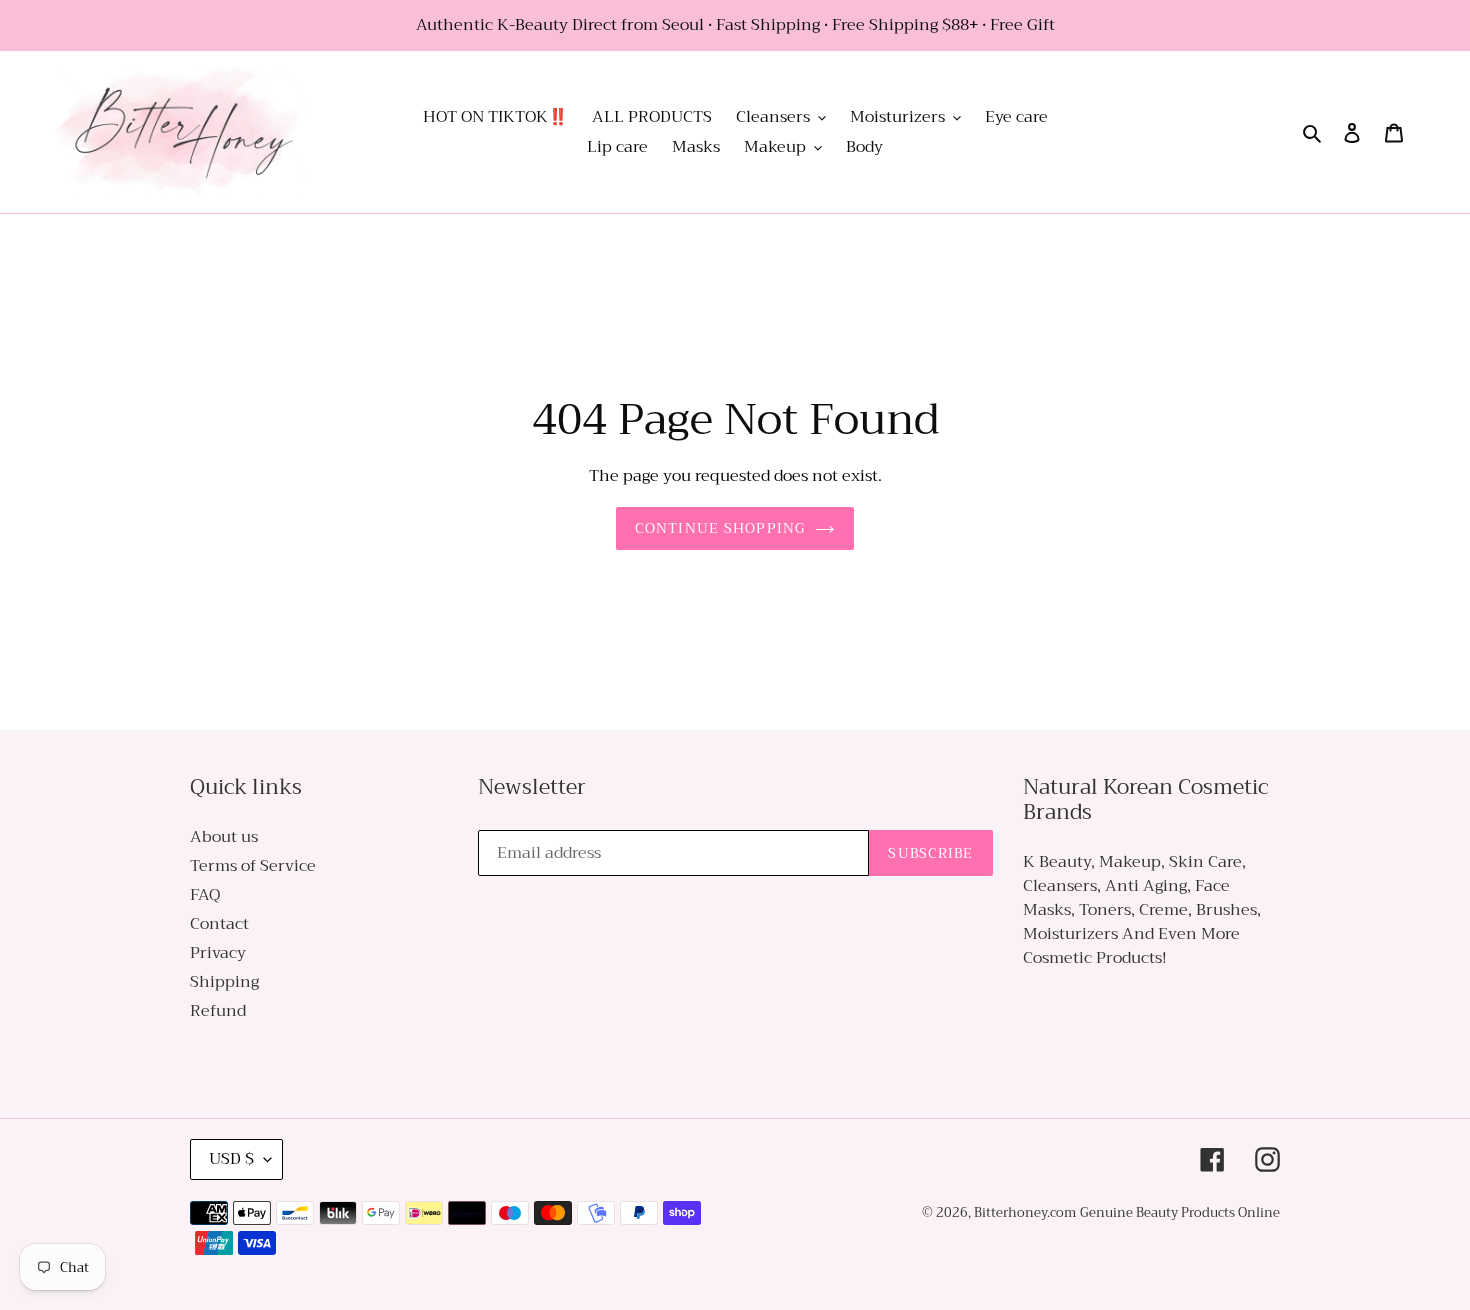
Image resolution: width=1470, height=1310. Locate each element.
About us (224, 837)
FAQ (205, 895)
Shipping (224, 982)
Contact (219, 924)
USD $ (231, 1159)
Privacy (218, 953)
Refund (218, 1011)
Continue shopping (720, 528)
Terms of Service (253, 866)
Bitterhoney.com (1025, 1212)
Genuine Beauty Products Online (1180, 1212)
